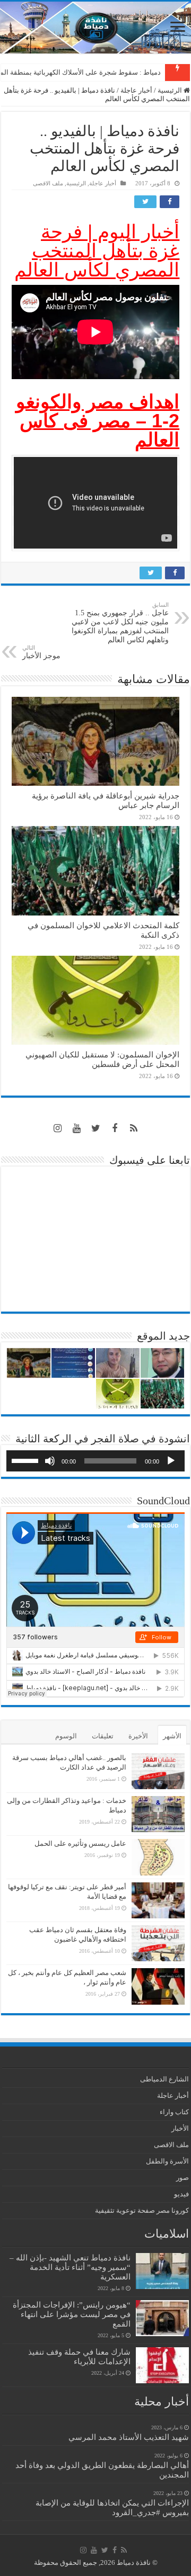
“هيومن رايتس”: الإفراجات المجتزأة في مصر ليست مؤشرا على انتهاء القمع (72, 2314)
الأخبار (180, 2128)
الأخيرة (138, 1736)
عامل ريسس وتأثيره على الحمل (80, 1843)
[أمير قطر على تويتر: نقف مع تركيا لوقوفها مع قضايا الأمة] (158, 1900)
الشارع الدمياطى (164, 2079)
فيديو (181, 2194)
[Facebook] (115, 1128)
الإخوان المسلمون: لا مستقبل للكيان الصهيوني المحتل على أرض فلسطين (102, 1059)
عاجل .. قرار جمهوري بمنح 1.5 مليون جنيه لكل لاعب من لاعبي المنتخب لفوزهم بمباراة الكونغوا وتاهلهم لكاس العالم (120, 623)
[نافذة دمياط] (95, 28)
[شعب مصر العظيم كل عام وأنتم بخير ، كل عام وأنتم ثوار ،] (158, 1986)
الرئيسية (171, 90)
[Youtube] (76, 1128)
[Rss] (134, 1128)
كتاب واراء (174, 2112)
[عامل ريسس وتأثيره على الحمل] (158, 1857)
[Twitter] (95, 1128)
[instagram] (57, 1128)
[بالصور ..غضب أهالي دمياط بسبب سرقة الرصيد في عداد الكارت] (158, 1771)
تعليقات (103, 1736)
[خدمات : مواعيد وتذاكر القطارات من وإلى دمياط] (158, 1814)
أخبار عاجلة (136, 90)
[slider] (27, 1460)
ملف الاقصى (48, 183)
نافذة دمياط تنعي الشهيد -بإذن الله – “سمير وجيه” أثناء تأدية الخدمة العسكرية (70, 2267)
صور (183, 2178)
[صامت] (50, 1461)
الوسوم (66, 1736)
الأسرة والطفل (167, 2161)
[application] (95, 1461)
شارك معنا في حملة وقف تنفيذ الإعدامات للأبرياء (79, 2357)
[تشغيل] (171, 1461)
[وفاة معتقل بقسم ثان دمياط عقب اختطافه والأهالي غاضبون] (158, 1943)
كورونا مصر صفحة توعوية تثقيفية (142, 2210)
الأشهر (172, 1736)
